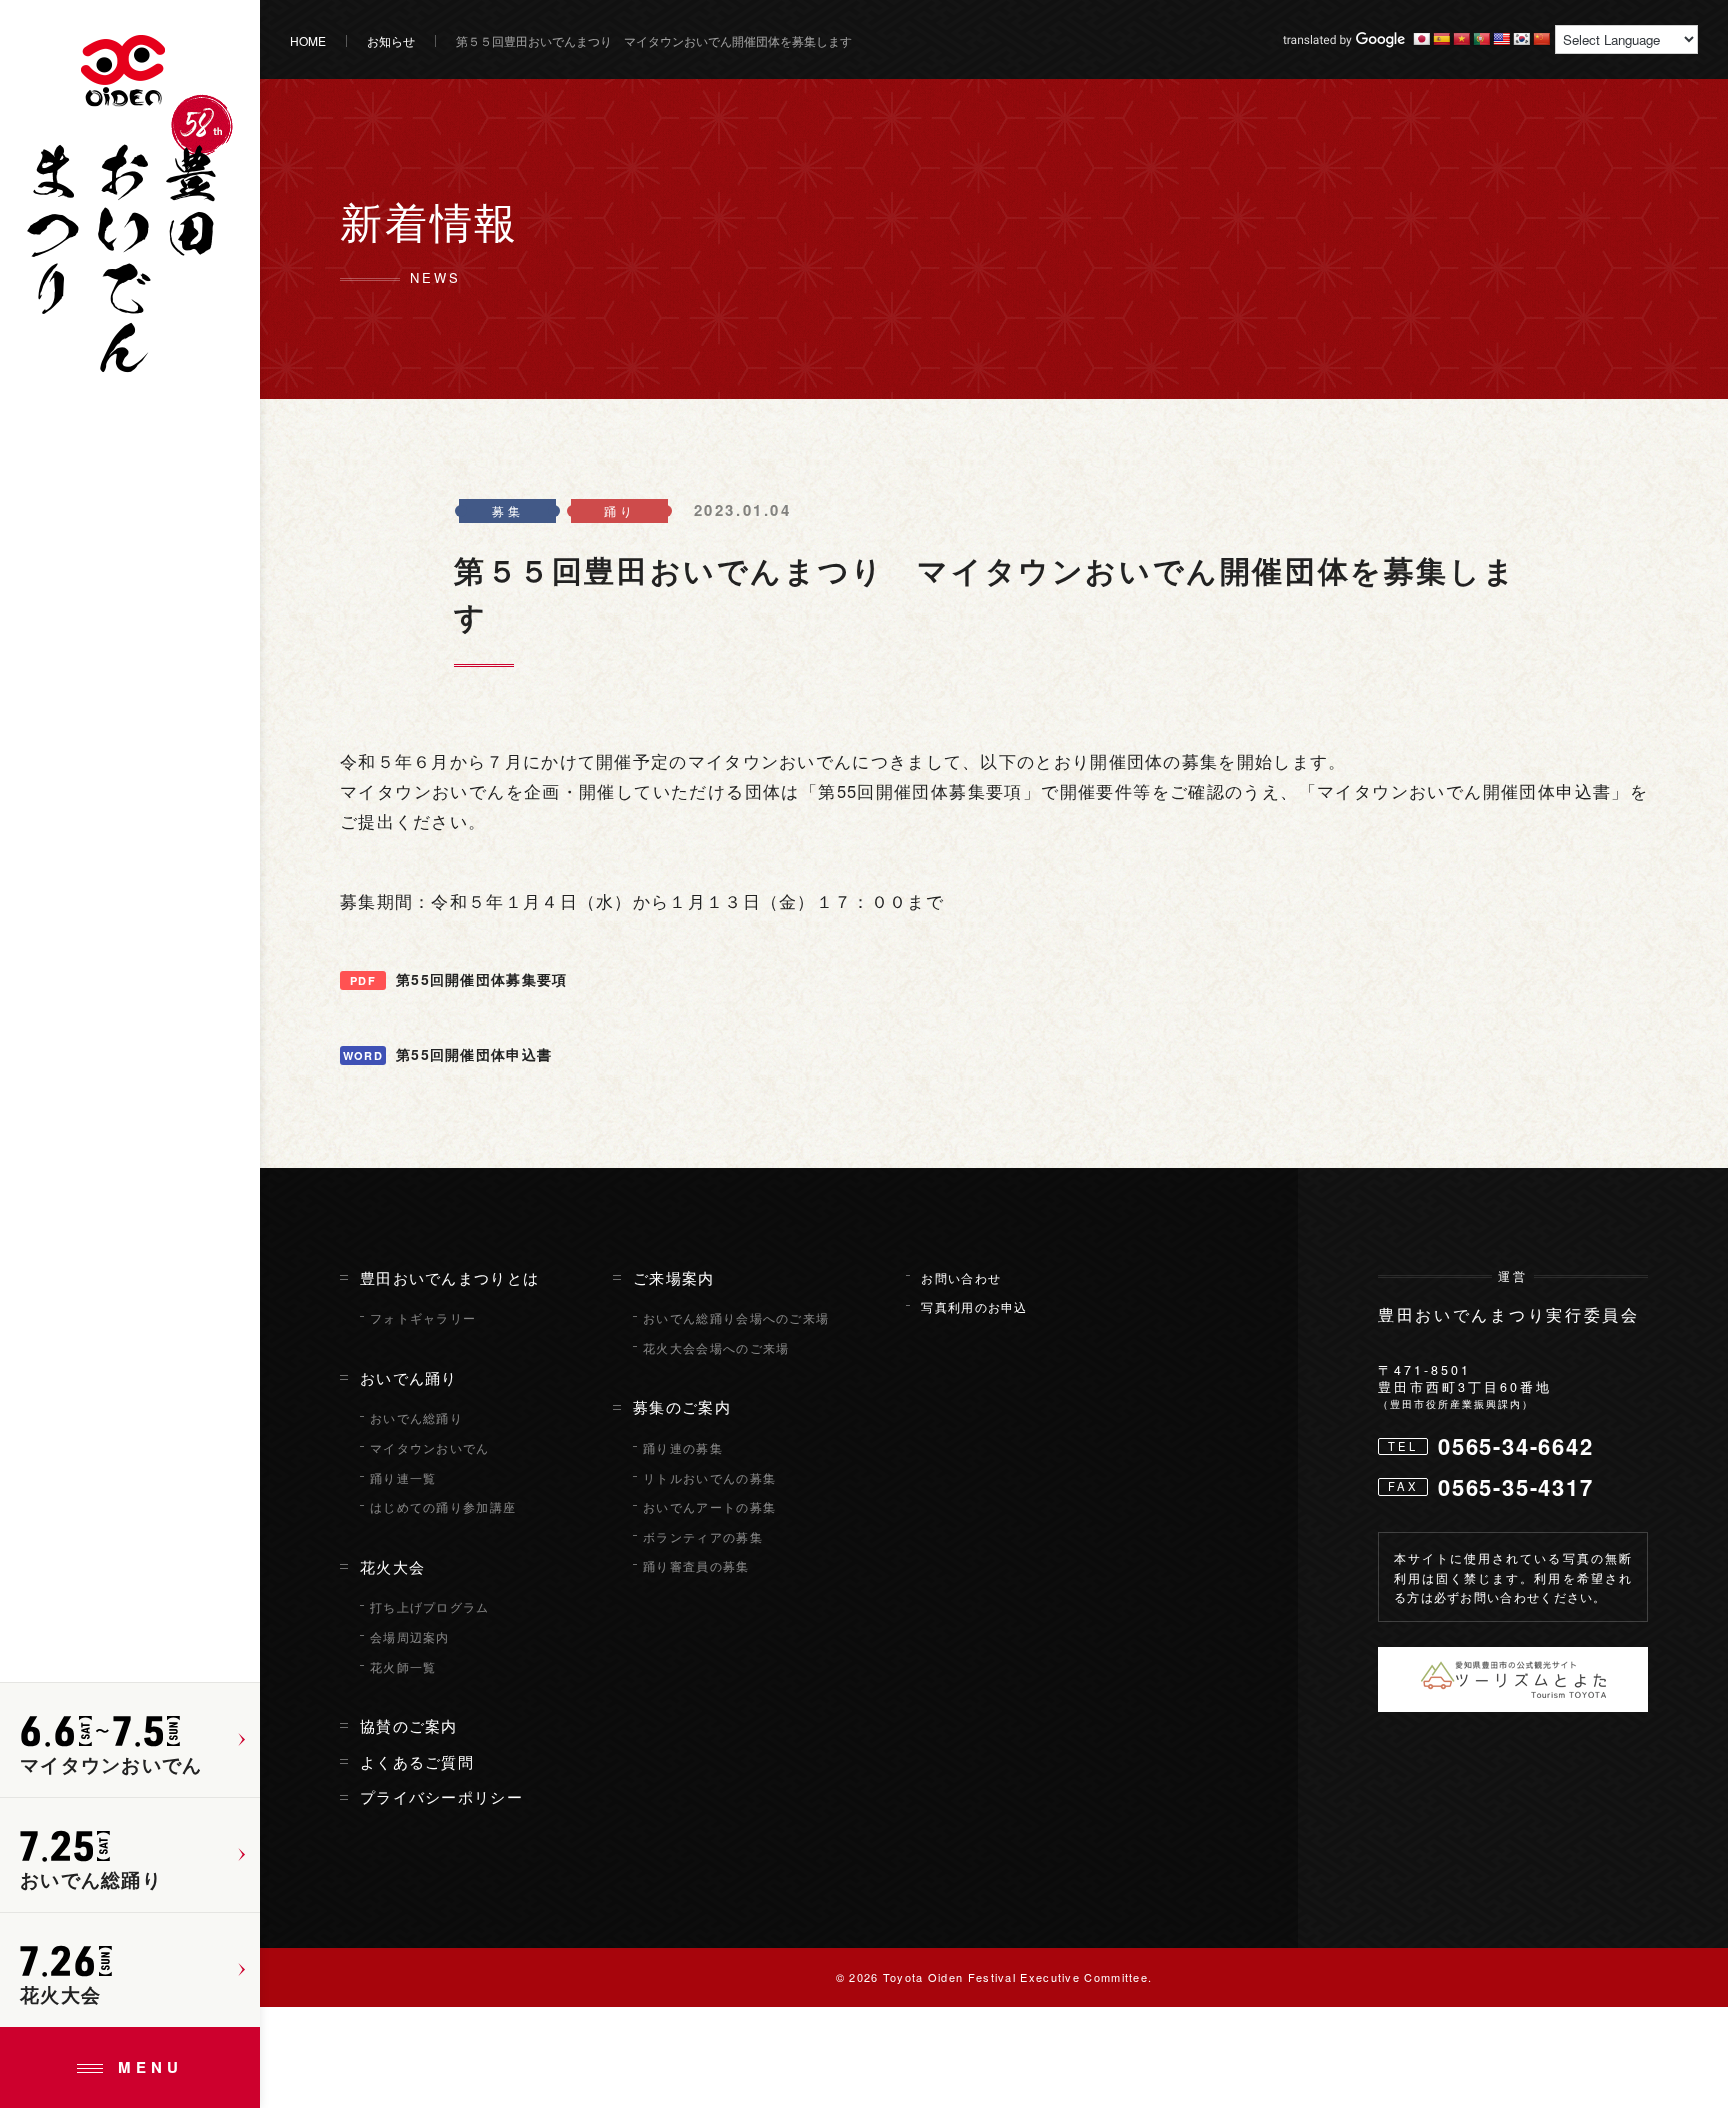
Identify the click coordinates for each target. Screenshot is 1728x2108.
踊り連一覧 (403, 1478)
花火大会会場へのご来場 (716, 1348)
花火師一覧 (403, 1667)
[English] (1501, 39)
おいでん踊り (409, 1378)
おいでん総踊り (416, 1418)
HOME (308, 41)
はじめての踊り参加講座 (443, 1507)
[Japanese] (1421, 39)
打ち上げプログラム (430, 1607)
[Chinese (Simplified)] (1541, 39)
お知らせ (391, 41)
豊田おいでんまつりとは (449, 1278)
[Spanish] (1441, 39)
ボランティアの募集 (703, 1537)
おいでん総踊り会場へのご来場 (736, 1318)
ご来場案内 (674, 1278)
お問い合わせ (961, 1278)
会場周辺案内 (410, 1637)
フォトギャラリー (423, 1318)
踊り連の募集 (683, 1448)
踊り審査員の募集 (696, 1566)
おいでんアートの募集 (709, 1507)
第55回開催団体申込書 (474, 1054)
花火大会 (392, 1567)
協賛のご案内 (409, 1726)
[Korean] (1521, 39)
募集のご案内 (682, 1407)
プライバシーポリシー (441, 1797)
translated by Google (1344, 40)
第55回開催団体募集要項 (482, 979)
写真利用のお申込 (974, 1307)
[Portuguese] (1481, 39)
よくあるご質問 (417, 1762)
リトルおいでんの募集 (709, 1478)
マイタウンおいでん (430, 1448)
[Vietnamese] (1461, 39)
